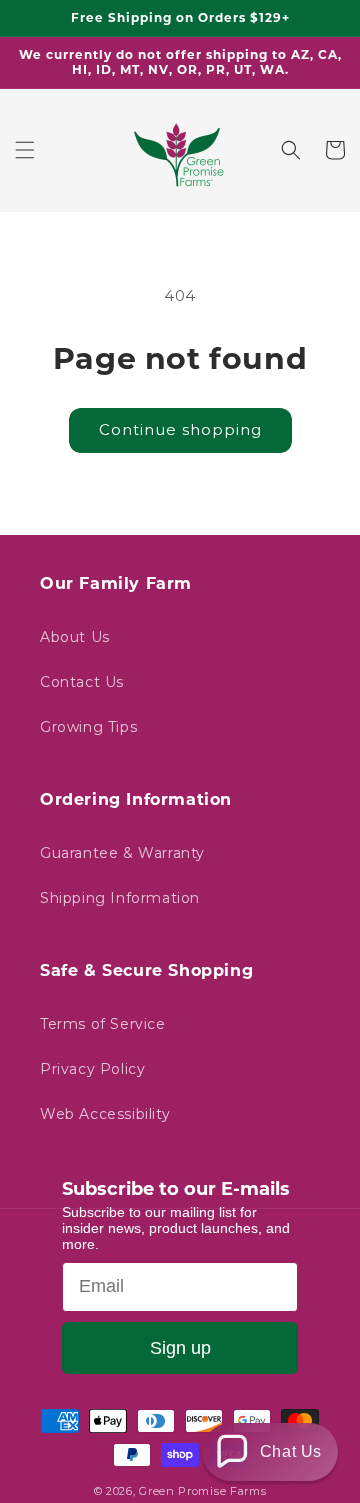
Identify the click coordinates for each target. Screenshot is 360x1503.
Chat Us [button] (291, 1451)
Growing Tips (88, 727)
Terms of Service (103, 1024)
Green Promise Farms (202, 1491)
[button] (25, 150)
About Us (75, 637)
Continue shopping (180, 429)
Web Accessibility (105, 1114)
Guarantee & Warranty (122, 853)
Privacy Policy (92, 1069)
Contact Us (82, 682)
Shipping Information (120, 898)
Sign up (180, 1348)
